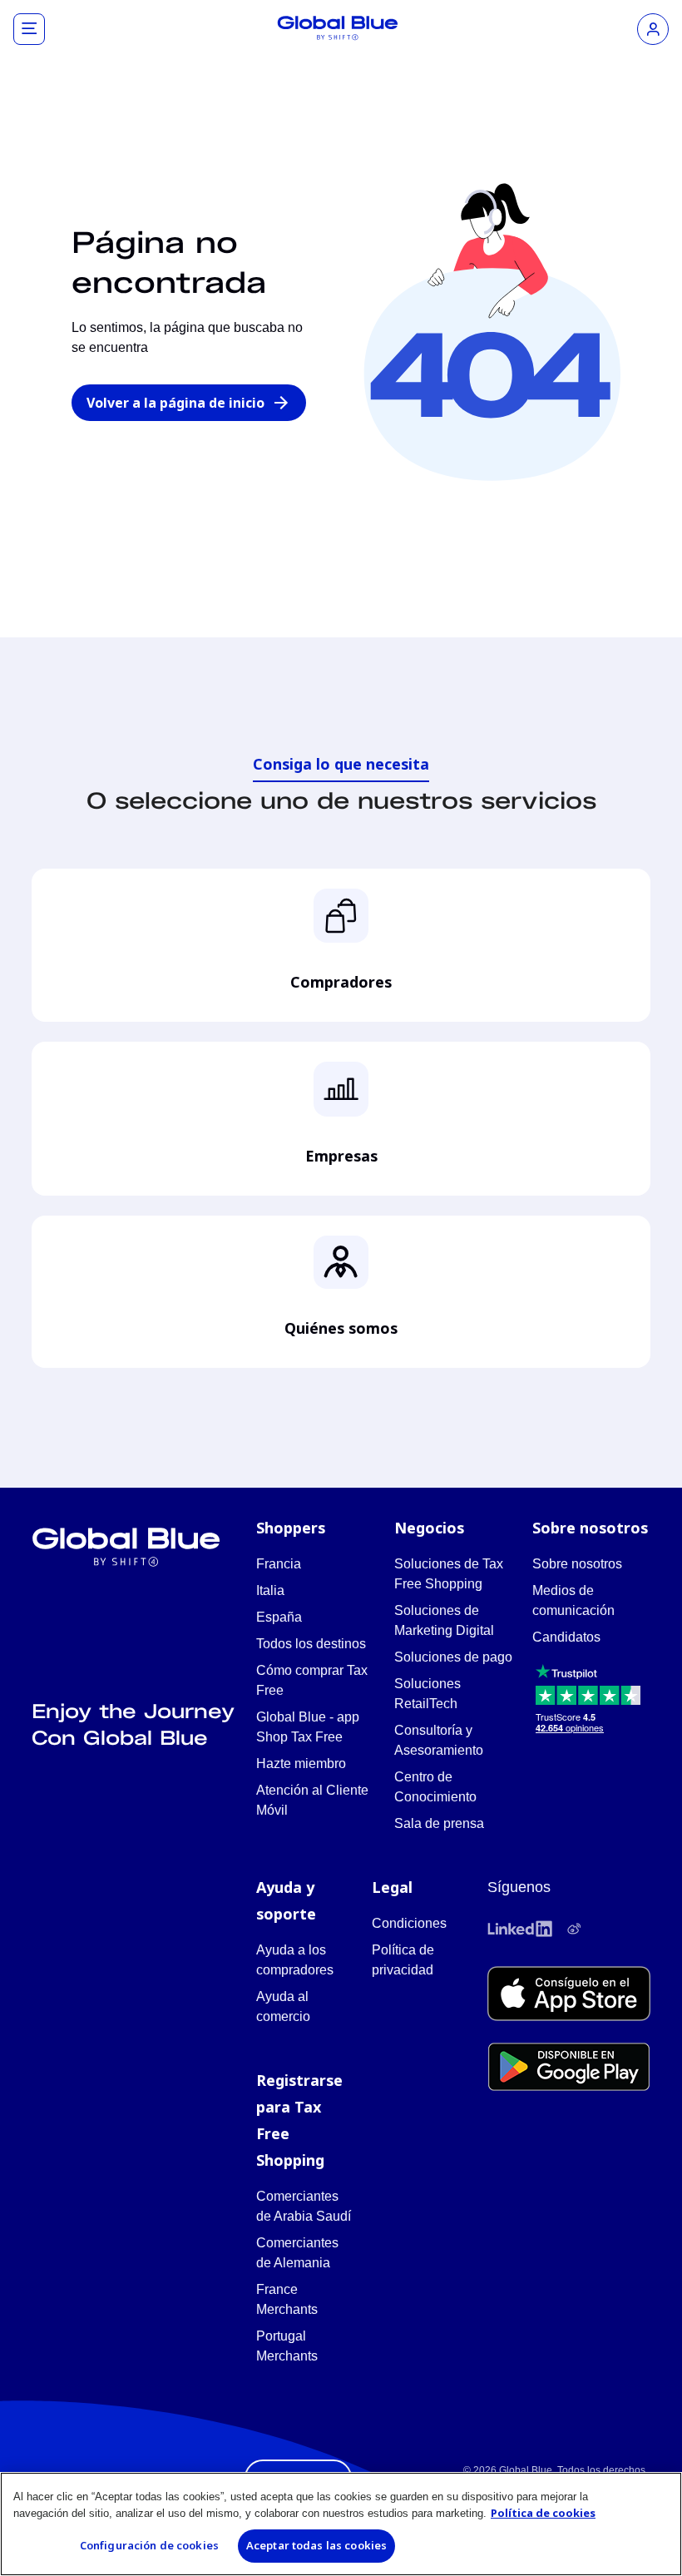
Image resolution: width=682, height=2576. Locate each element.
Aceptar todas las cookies (316, 2545)
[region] (341, 2524)
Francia (279, 1564)
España (279, 1617)
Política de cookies (543, 2513)
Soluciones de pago (453, 1657)
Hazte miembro (301, 1764)
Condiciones (409, 1923)
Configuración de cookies (149, 2545)
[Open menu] (29, 29)
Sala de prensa (439, 1823)
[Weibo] (574, 1929)
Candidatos (566, 1637)
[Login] (653, 29)
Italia (270, 1590)
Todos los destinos (311, 1644)
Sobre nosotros (577, 1564)
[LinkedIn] (520, 1929)
